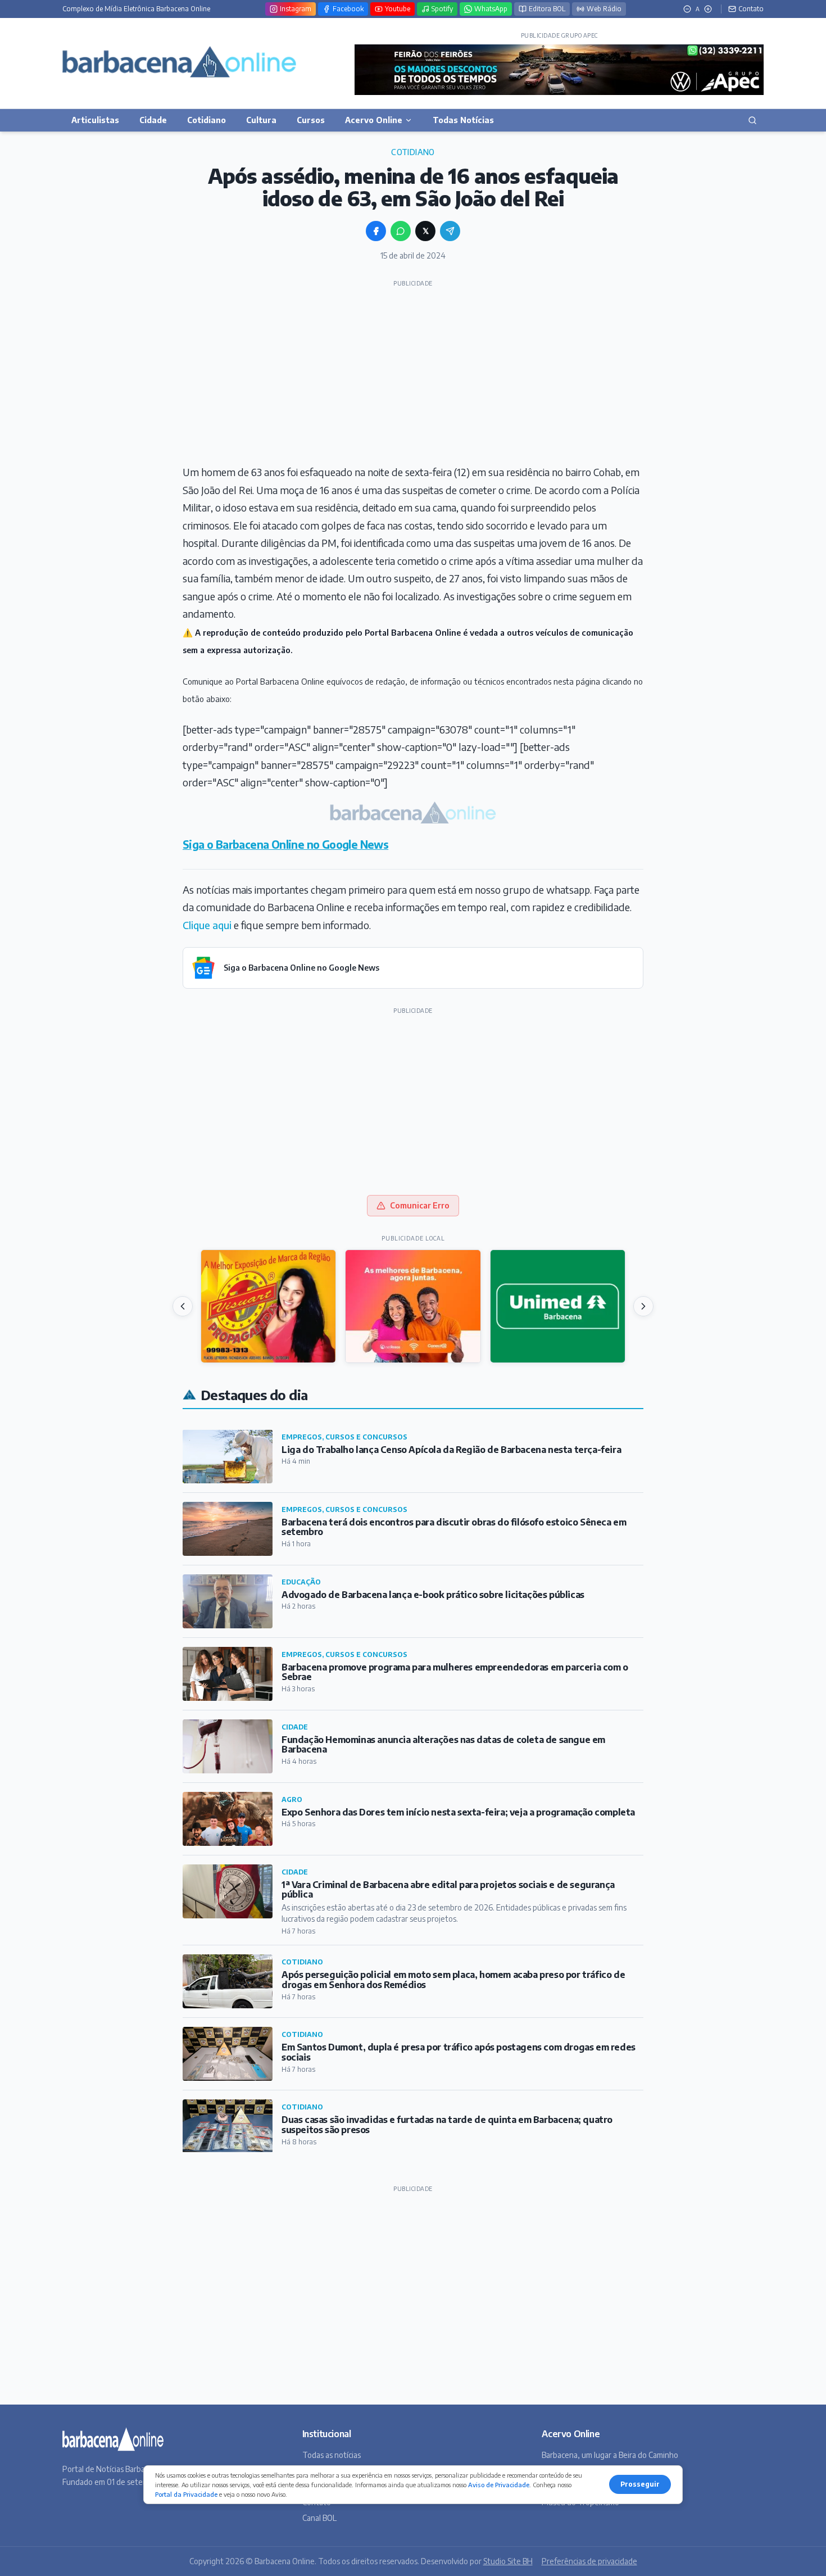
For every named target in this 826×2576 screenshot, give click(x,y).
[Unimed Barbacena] (558, 1306)
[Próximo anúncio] (643, 1306)
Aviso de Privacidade (499, 2485)
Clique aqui (207, 925)
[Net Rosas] (413, 1306)
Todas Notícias (463, 120)
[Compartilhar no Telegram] (450, 231)
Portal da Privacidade (186, 2494)
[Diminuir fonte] (687, 9)
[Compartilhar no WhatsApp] (401, 231)
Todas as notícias (332, 2455)
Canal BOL (319, 2518)
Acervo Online (374, 120)
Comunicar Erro (420, 1205)
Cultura (261, 120)
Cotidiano (206, 120)
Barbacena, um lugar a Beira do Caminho (610, 2455)
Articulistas (95, 120)
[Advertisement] (413, 371)
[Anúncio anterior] (183, 1306)
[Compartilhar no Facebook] (376, 231)
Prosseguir (640, 2484)
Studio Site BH (508, 2561)
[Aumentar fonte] (708, 9)
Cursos (311, 120)
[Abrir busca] (752, 120)
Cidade (153, 120)
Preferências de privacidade (589, 2561)
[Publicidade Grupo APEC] (559, 70)
